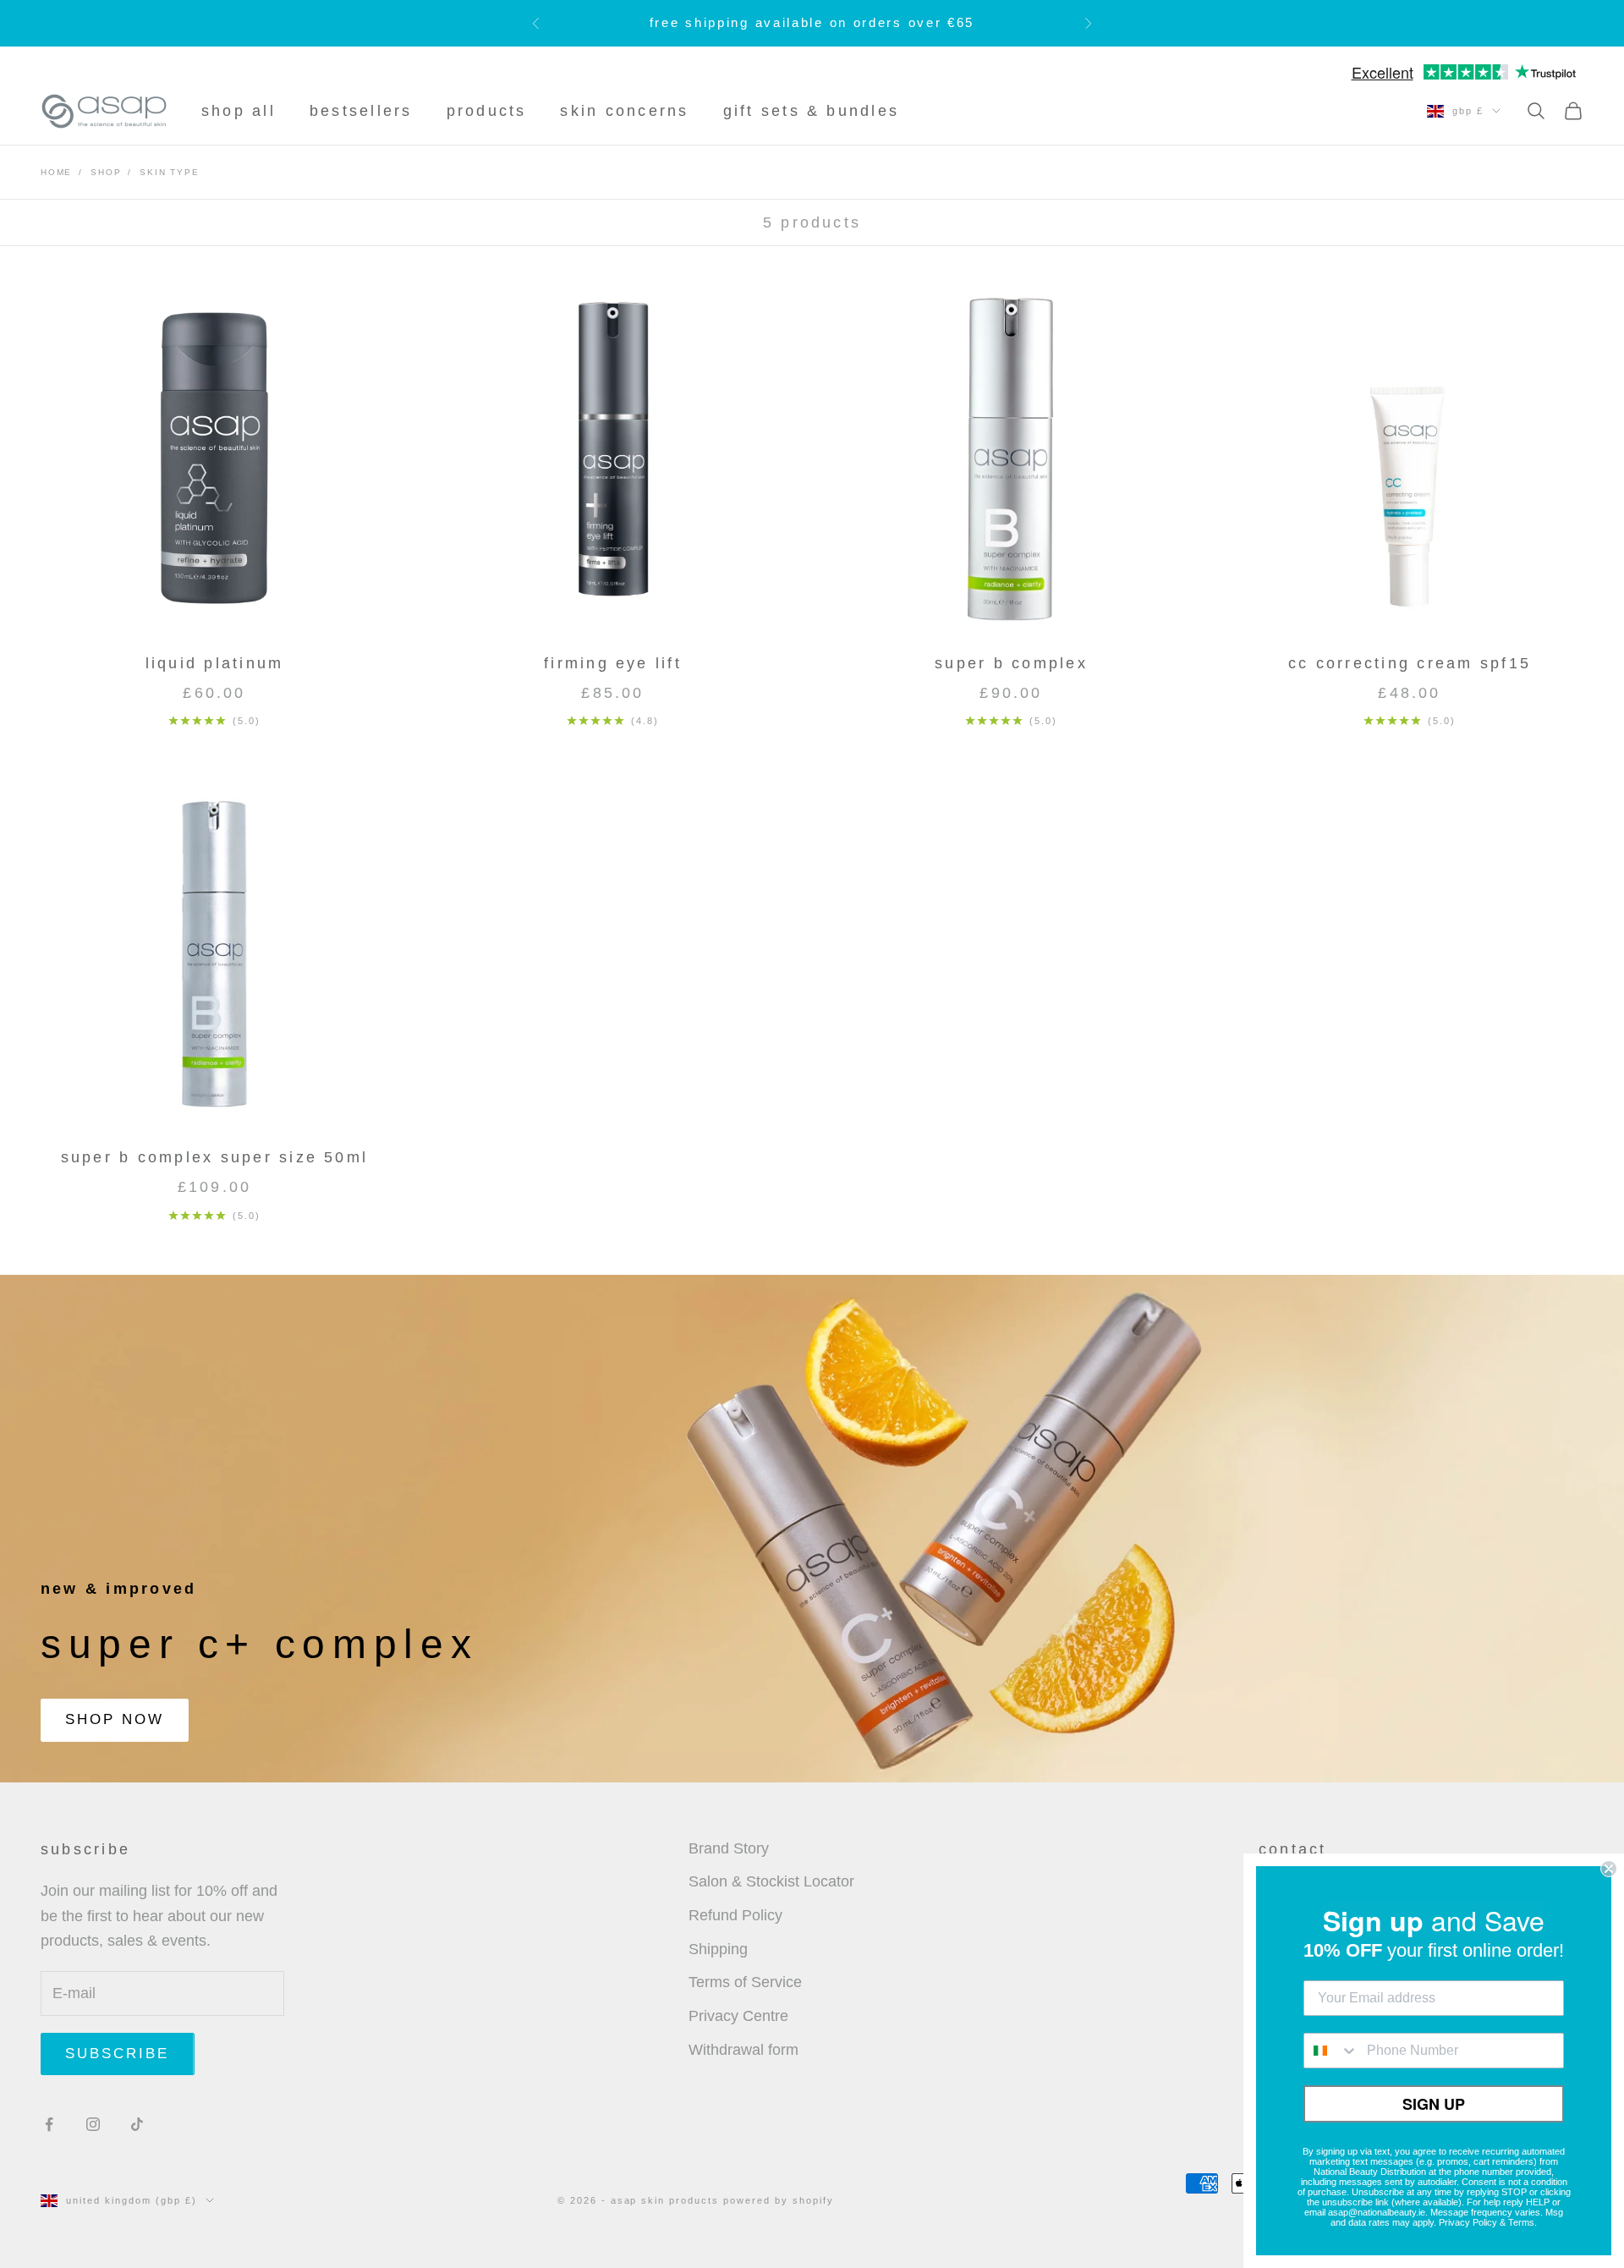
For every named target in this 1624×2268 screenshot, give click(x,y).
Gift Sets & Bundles (812, 111)
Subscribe (118, 2054)
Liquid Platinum (215, 663)
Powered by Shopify (779, 2200)
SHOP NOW (115, 1719)
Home (56, 172)
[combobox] (1331, 2051)
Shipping (718, 1949)
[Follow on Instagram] (93, 2124)
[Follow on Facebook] (49, 2124)
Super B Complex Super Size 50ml (214, 1157)
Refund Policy (735, 1915)
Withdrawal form (743, 2050)
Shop (106, 172)
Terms (1521, 2222)
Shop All (239, 111)
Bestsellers (361, 111)
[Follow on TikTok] (137, 2124)
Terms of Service (745, 1982)
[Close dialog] (1609, 1869)
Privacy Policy (1468, 2222)
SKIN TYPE (169, 172)
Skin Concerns (624, 111)
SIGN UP (1434, 2104)
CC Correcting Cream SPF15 (1410, 663)
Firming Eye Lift (613, 663)
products (487, 111)
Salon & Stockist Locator (771, 1881)
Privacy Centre (738, 2016)
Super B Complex (1011, 663)
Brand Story (729, 1848)
